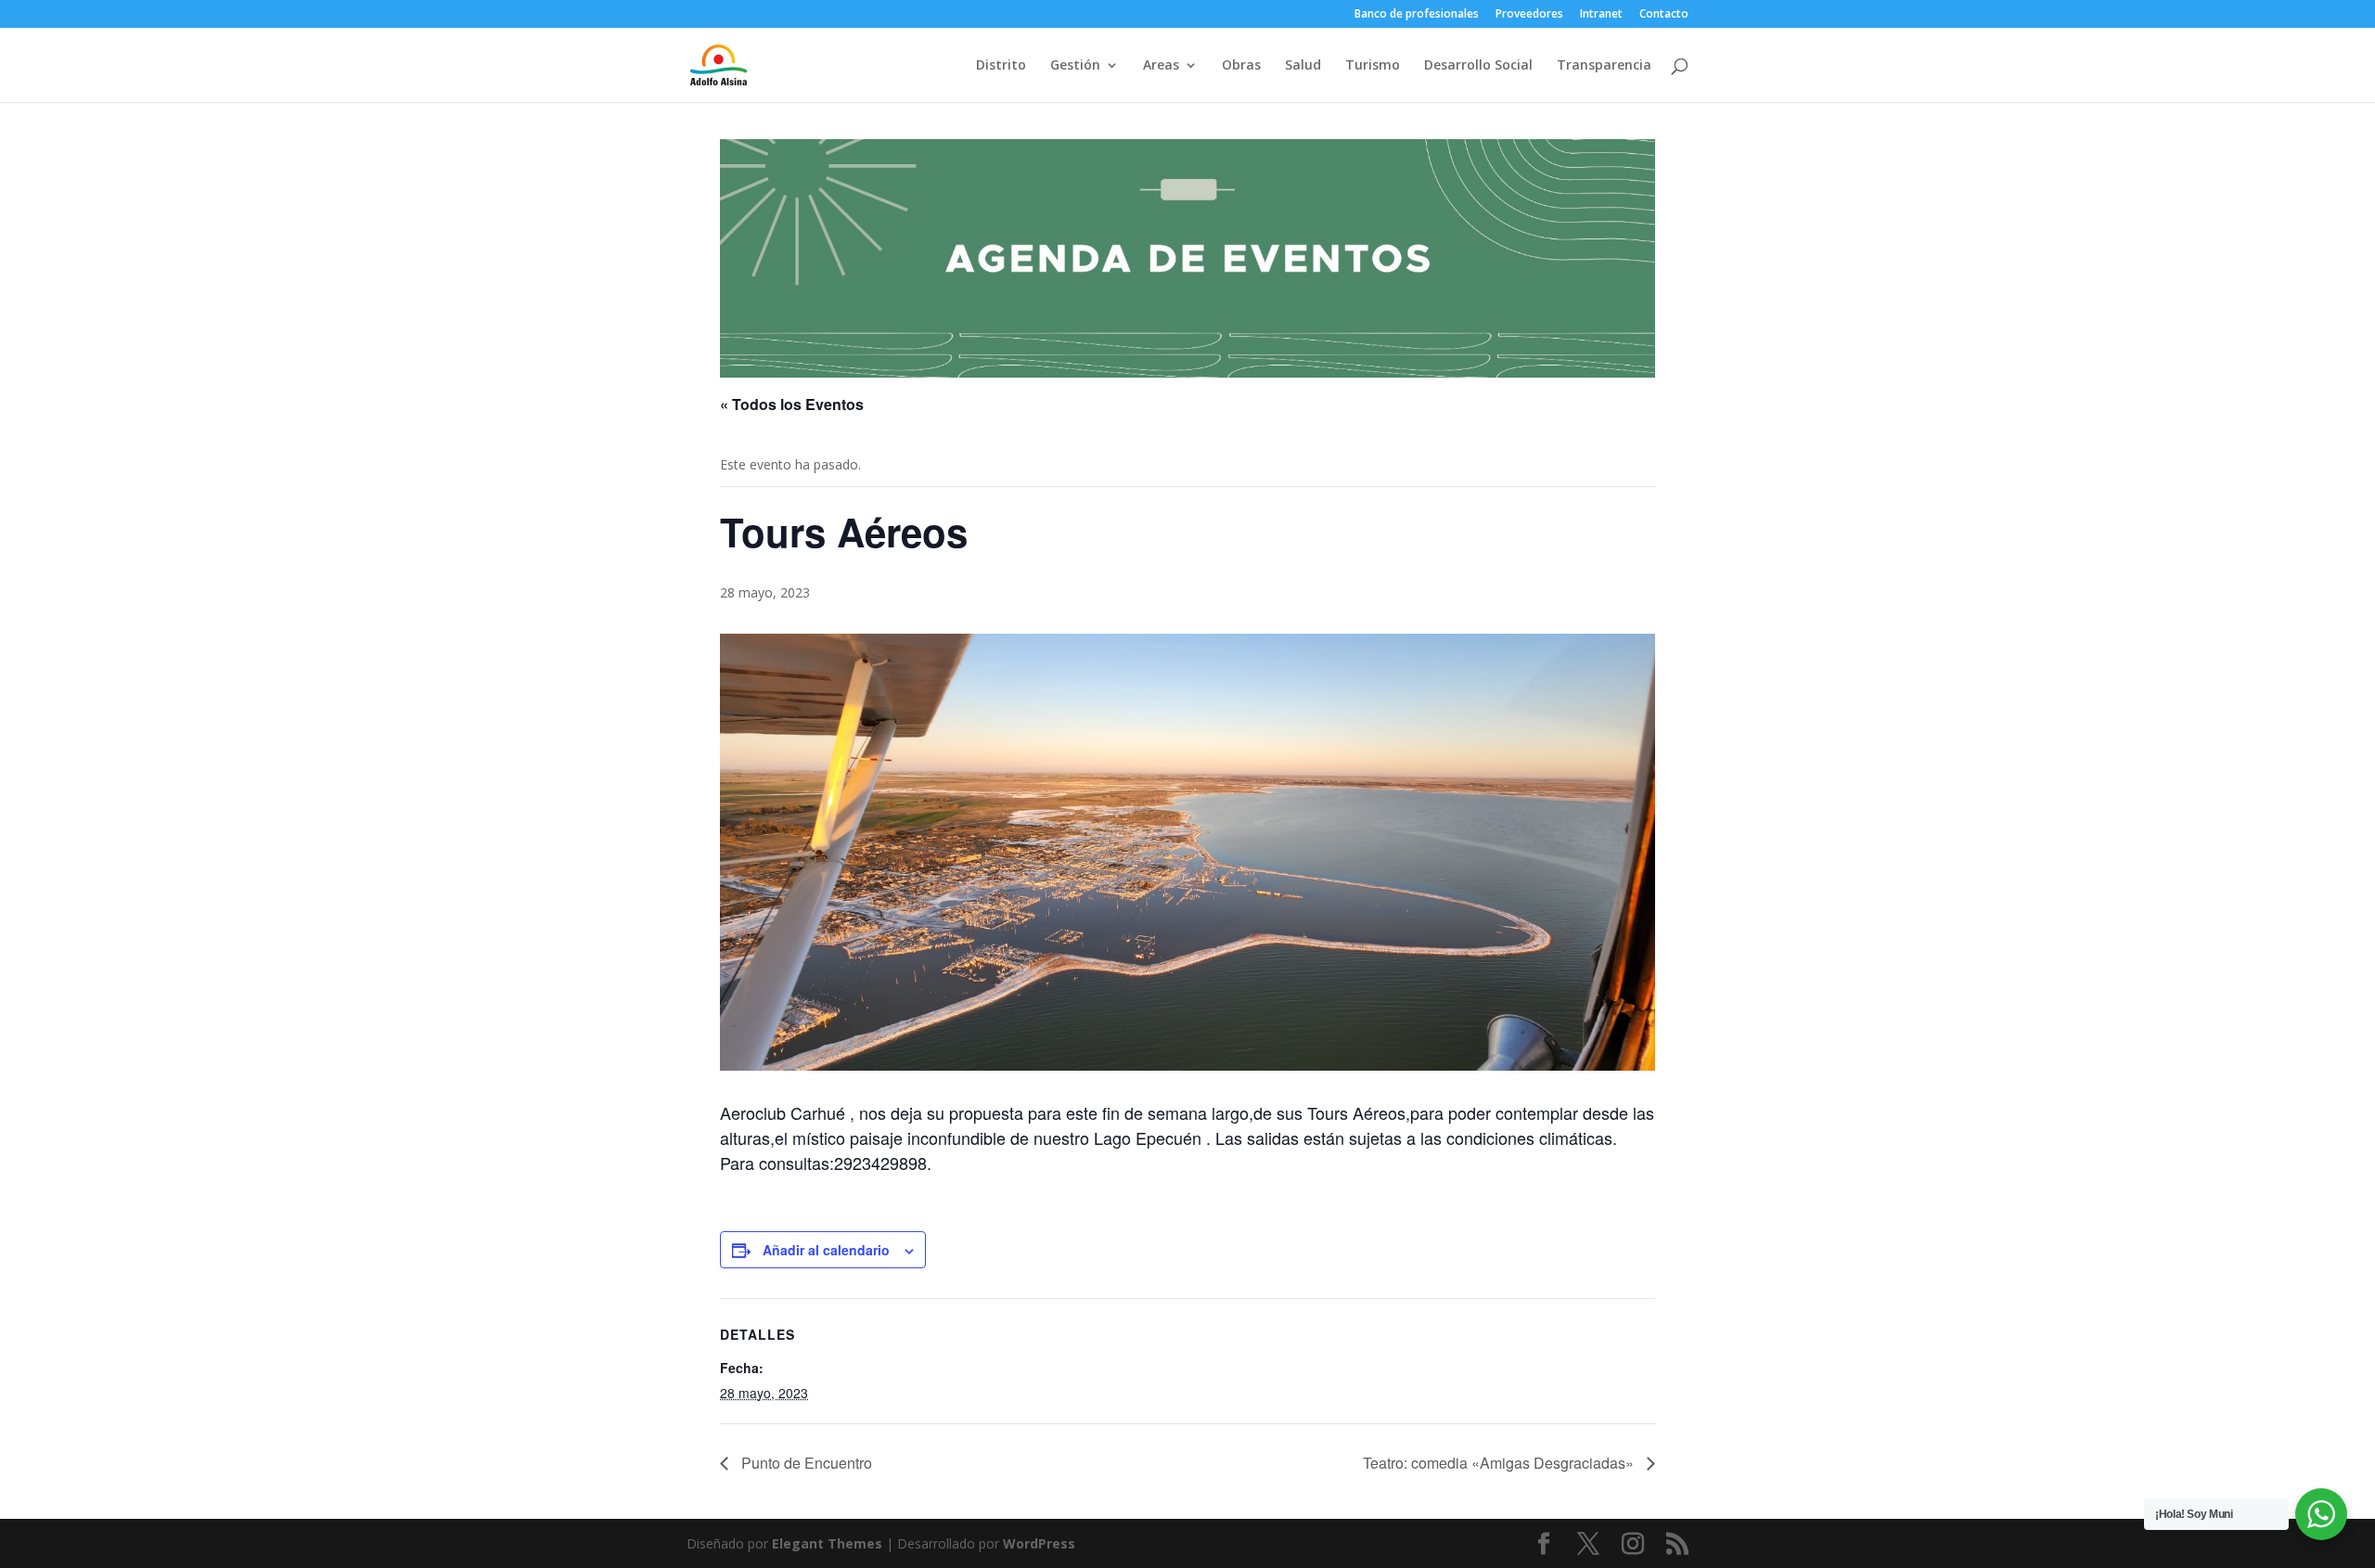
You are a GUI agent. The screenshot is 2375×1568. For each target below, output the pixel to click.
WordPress (1039, 1543)
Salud (1303, 66)
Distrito (1001, 66)
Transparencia (1604, 66)
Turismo (1373, 66)
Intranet (1601, 15)
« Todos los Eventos (792, 404)
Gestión (1075, 66)
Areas (1161, 66)
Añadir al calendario (826, 1250)
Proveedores (1529, 15)
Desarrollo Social (1478, 66)
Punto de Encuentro (805, 1463)
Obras (1241, 66)
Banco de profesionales (1417, 15)
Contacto (1664, 15)
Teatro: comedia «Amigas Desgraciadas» (1500, 1463)
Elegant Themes (827, 1543)
